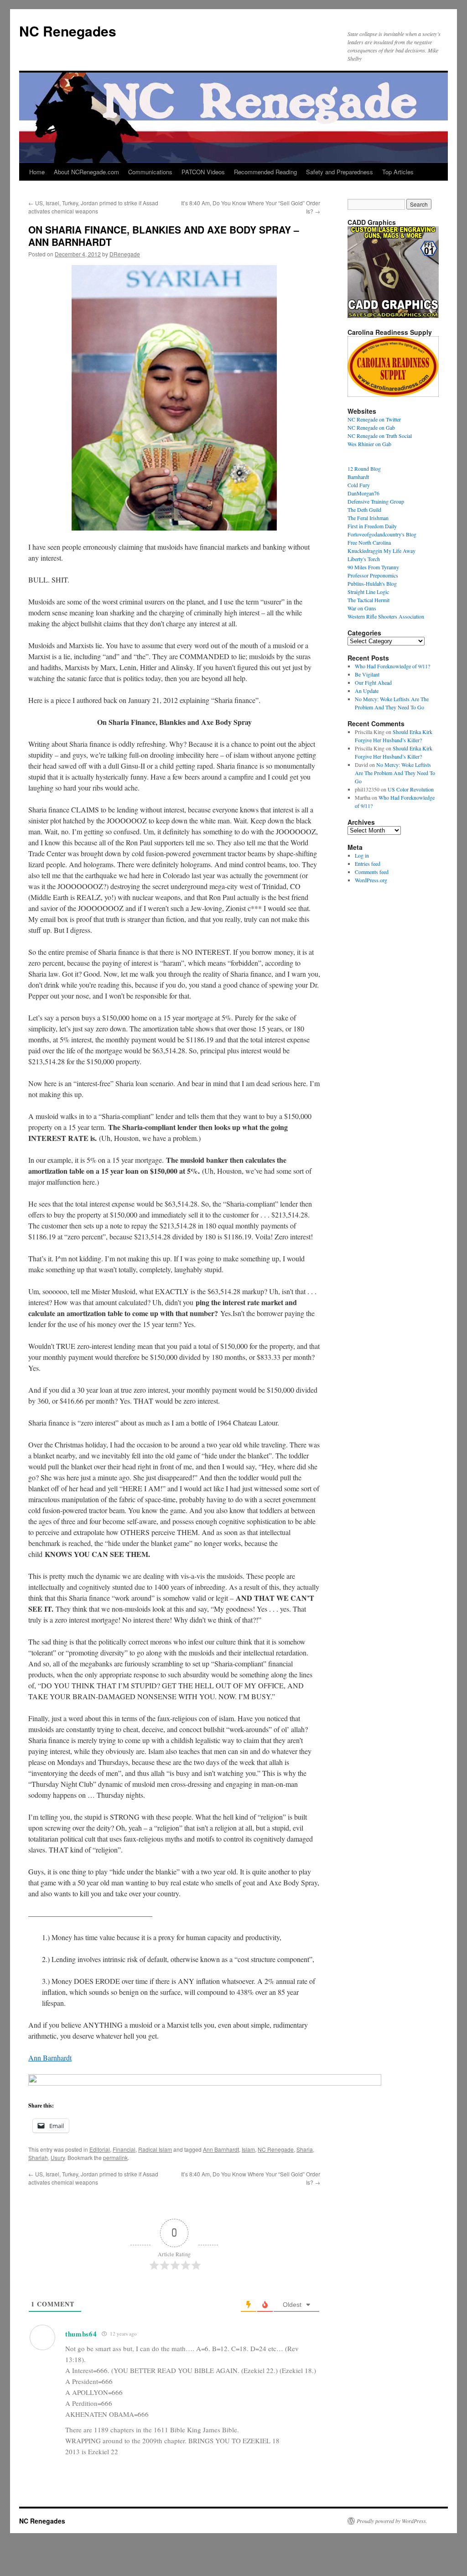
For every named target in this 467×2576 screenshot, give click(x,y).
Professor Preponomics (373, 575)
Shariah (38, 2157)
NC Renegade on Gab (371, 427)
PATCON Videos (203, 172)
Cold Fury (359, 485)
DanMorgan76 (363, 493)
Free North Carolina (369, 542)
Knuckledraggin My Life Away (381, 551)
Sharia (305, 2149)
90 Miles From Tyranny (373, 567)
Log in (362, 855)
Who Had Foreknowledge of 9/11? (392, 666)
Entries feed (368, 864)
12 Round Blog (364, 468)
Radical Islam (155, 2149)
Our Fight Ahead (373, 682)
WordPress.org (371, 880)
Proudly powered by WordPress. (392, 2521)
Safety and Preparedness (340, 172)
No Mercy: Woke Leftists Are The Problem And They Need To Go (395, 773)
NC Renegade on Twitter (374, 419)
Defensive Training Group (376, 501)
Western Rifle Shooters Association (386, 616)
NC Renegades (68, 31)
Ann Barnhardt (50, 2058)
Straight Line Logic (368, 592)
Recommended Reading (265, 172)
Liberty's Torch (364, 559)
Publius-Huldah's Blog (372, 583)
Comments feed (372, 872)
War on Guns (362, 608)
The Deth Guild (364, 510)
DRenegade (125, 254)
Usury (58, 2157)
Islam (248, 2149)
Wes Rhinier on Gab (369, 444)
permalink (115, 2157)
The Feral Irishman (368, 518)
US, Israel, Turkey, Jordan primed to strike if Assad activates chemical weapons (93, 207)
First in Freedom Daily (372, 526)
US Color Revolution (411, 789)
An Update (367, 691)
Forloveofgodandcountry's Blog (382, 534)
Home (37, 172)
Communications (150, 172)
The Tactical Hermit (368, 600)
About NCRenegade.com (86, 172)
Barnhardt (358, 477)
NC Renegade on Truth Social (380, 436)
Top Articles (398, 172)
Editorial (100, 2149)
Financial (124, 2149)
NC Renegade (276, 2149)
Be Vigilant (367, 674)
